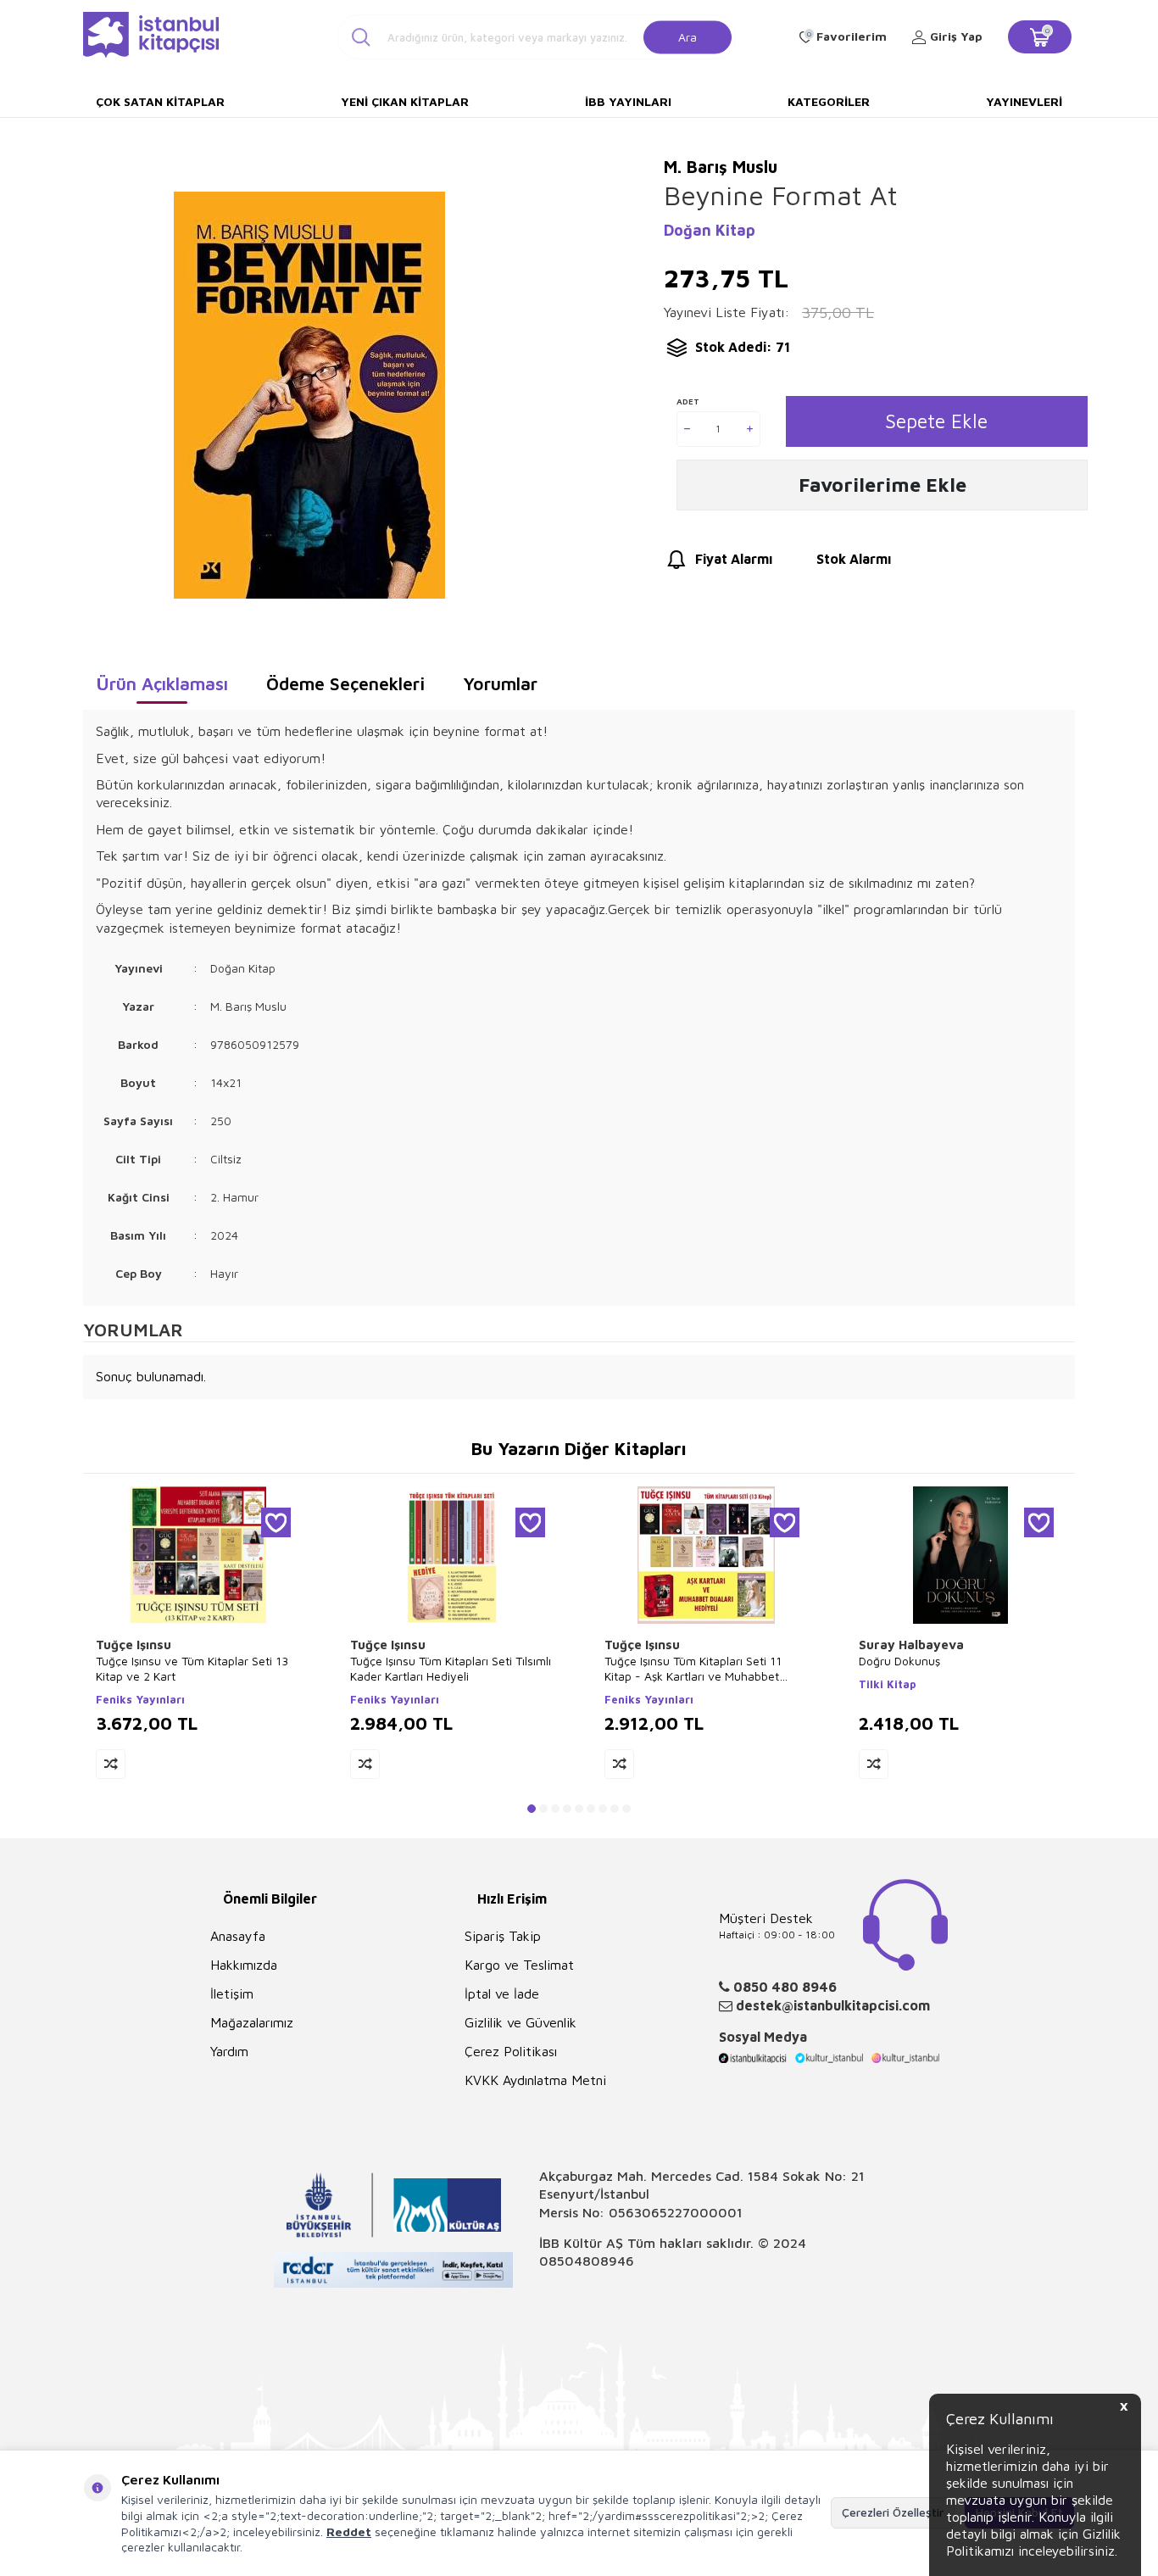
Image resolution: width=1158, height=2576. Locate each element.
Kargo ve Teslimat (519, 1965)
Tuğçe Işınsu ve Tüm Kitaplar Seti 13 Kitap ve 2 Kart (192, 1668)
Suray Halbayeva (911, 1645)
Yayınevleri (1024, 101)
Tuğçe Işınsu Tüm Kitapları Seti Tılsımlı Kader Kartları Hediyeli (451, 1668)
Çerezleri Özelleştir (893, 2512)
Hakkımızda (244, 1965)
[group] (309, 395)
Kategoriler (829, 101)
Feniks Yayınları (140, 1699)
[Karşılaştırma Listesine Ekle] (111, 1764)
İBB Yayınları (628, 101)
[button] (532, 1809)
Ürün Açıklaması (162, 683)
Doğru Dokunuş (899, 1661)
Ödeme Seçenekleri (345, 683)
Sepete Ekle (936, 421)
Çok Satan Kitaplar (160, 101)
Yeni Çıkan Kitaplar (405, 101)
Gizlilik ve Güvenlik (521, 2022)
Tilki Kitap (888, 1684)
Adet (688, 401)
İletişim (232, 1993)
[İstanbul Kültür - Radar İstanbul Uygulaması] (394, 2272)
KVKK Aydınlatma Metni (535, 2080)
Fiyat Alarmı (734, 559)
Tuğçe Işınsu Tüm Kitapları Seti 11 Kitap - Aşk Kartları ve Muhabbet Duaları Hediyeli (693, 1669)
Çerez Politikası (511, 2051)
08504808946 (587, 2261)
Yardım (229, 2051)
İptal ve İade (502, 1993)
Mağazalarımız (252, 2022)
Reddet (349, 2531)
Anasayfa (238, 1936)
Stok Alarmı (854, 559)
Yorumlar (500, 683)
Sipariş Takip (503, 1936)
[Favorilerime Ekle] (276, 1522)
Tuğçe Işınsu (134, 1645)
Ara (688, 36)
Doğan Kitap (710, 230)
